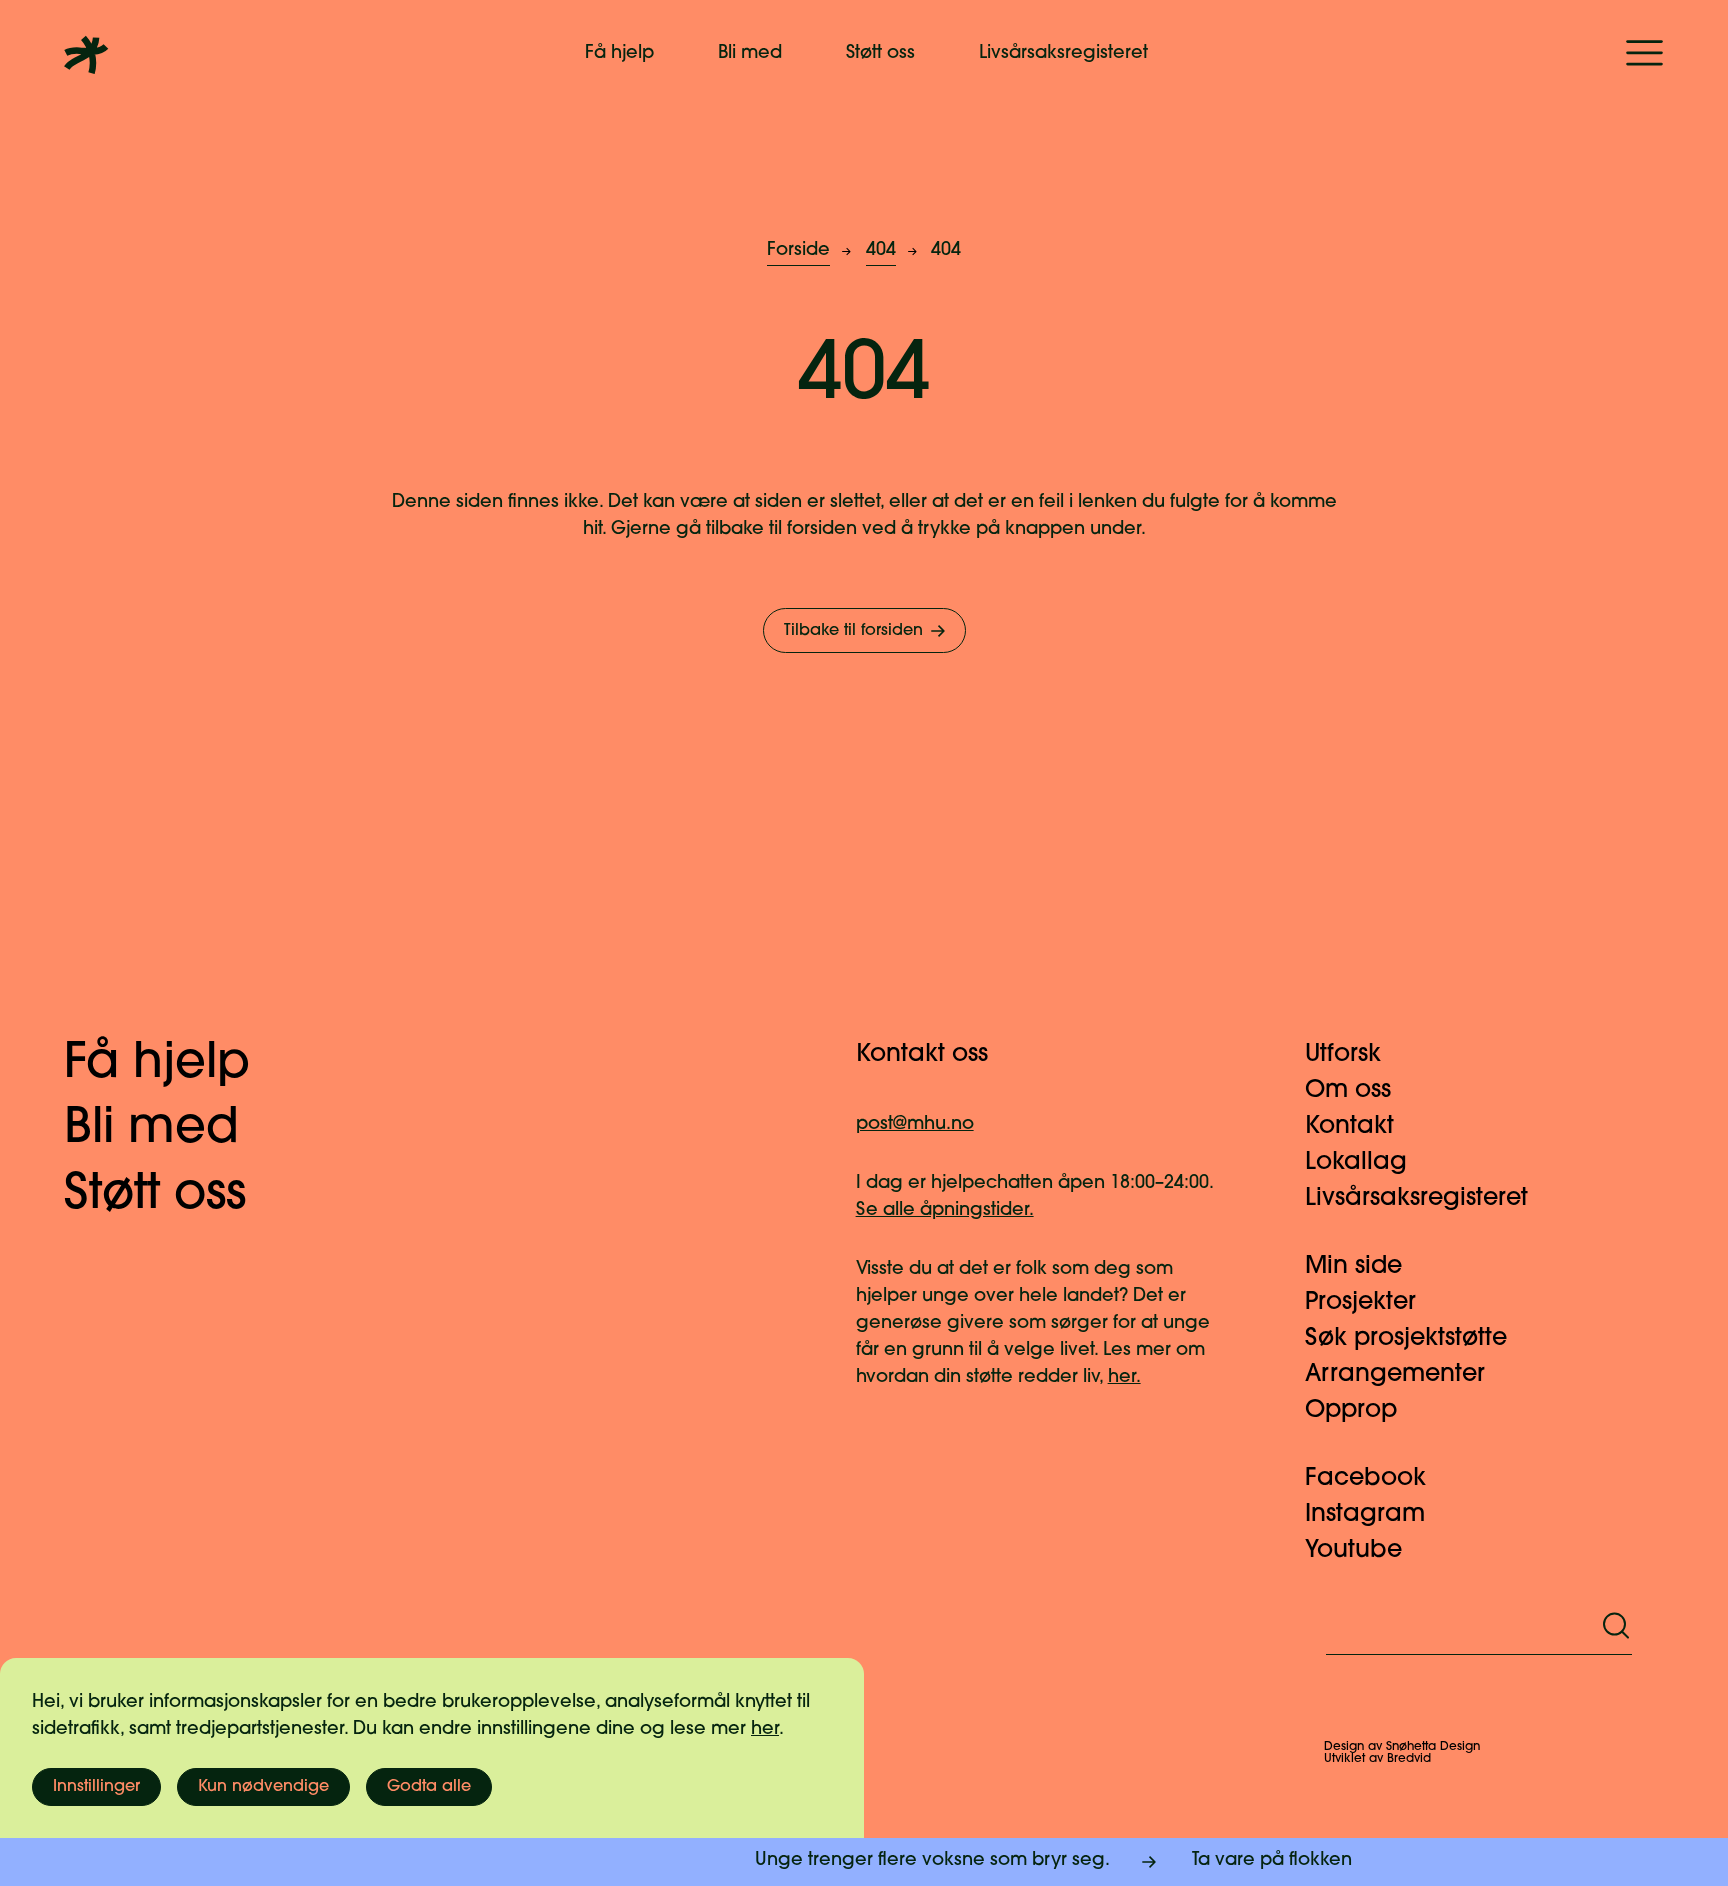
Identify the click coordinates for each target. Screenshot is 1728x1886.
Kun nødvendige (263, 1787)
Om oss (1348, 1091)
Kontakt (1349, 1127)
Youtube (1353, 1551)
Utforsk (1343, 1055)
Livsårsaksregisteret (1063, 54)
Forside (798, 251)
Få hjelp (619, 54)
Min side (1353, 1267)
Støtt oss (880, 54)
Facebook (1365, 1479)
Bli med (750, 54)
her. (1124, 1378)
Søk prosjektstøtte (1406, 1339)
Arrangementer (1395, 1375)
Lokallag (1356, 1163)
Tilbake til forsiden (853, 631)
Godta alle (429, 1787)
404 (881, 251)
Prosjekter (1360, 1303)
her (765, 1730)
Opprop (1351, 1411)
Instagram (1365, 1515)
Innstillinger (96, 1787)
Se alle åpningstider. (945, 1211)
